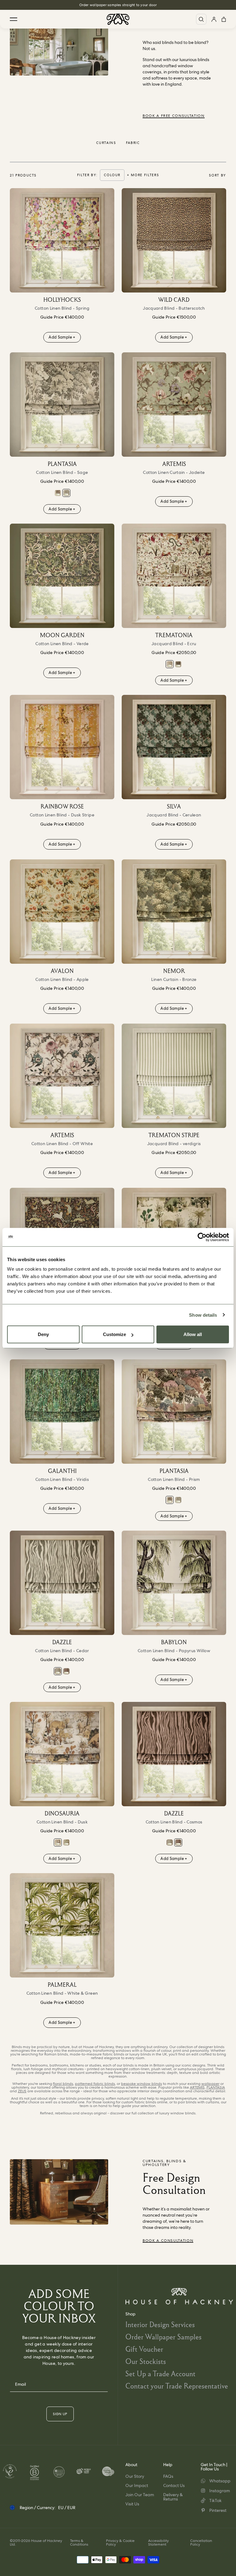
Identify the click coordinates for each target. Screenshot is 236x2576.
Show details (203, 1315)
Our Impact (137, 2485)
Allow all (193, 1334)
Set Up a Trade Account (160, 2374)
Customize (114, 1334)
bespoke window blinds (142, 2084)
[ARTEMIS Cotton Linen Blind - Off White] (62, 1076)
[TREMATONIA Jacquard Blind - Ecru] (174, 576)
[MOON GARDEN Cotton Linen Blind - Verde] (62, 576)
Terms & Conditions (79, 2543)
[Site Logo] (118, 19)
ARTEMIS (197, 2087)
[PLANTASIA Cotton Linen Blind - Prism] (58, 493)
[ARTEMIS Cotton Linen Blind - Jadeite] (174, 405)
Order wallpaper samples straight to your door (118, 5)
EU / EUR (67, 2508)
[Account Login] (214, 19)
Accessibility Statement (158, 2543)
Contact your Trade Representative (177, 2386)
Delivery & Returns (173, 2497)
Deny (43, 1334)
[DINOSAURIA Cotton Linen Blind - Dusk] (62, 1754)
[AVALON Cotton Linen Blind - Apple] (62, 912)
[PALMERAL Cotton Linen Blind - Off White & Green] (62, 1925)
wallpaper (210, 2084)
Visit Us (132, 2504)
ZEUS (22, 2091)
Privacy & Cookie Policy (120, 2543)
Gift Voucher (144, 2349)
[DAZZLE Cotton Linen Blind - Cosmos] (66, 1671)
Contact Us (174, 2485)
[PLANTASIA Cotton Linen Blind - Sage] (62, 405)
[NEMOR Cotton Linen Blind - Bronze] (174, 912)
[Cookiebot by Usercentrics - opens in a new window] (202, 1237)
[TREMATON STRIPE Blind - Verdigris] (174, 1076)
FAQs (168, 2476)
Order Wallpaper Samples (163, 2337)
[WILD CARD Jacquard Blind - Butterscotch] (174, 240)
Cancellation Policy (201, 2543)
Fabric (133, 143)
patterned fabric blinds (95, 2084)
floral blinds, (63, 2084)
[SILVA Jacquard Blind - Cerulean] (174, 747)
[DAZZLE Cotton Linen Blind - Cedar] (62, 1583)
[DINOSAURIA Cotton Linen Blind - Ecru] (66, 1842)
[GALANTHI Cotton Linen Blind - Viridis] (62, 1412)
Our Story (135, 2476)
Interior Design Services (160, 2324)
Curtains (106, 143)
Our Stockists (146, 2361)
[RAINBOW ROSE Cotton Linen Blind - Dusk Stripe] (62, 747)
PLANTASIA (216, 2087)
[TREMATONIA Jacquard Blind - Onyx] (178, 664)
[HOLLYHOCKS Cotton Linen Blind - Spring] (62, 240)
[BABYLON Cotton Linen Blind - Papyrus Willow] (174, 1583)
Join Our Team (140, 2495)
